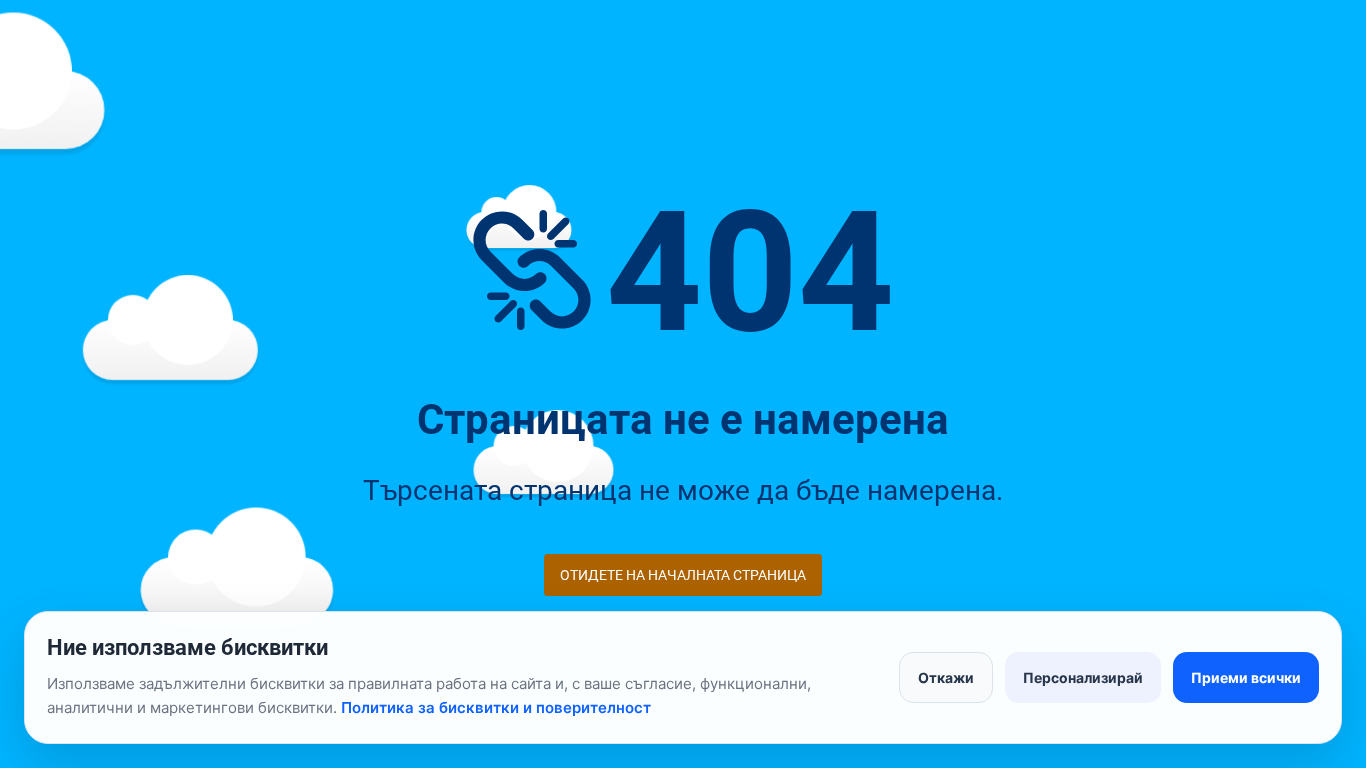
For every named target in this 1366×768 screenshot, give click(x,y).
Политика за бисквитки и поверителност (496, 707)
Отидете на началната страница (683, 575)
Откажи (946, 677)
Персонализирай (1083, 677)
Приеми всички (1246, 677)
